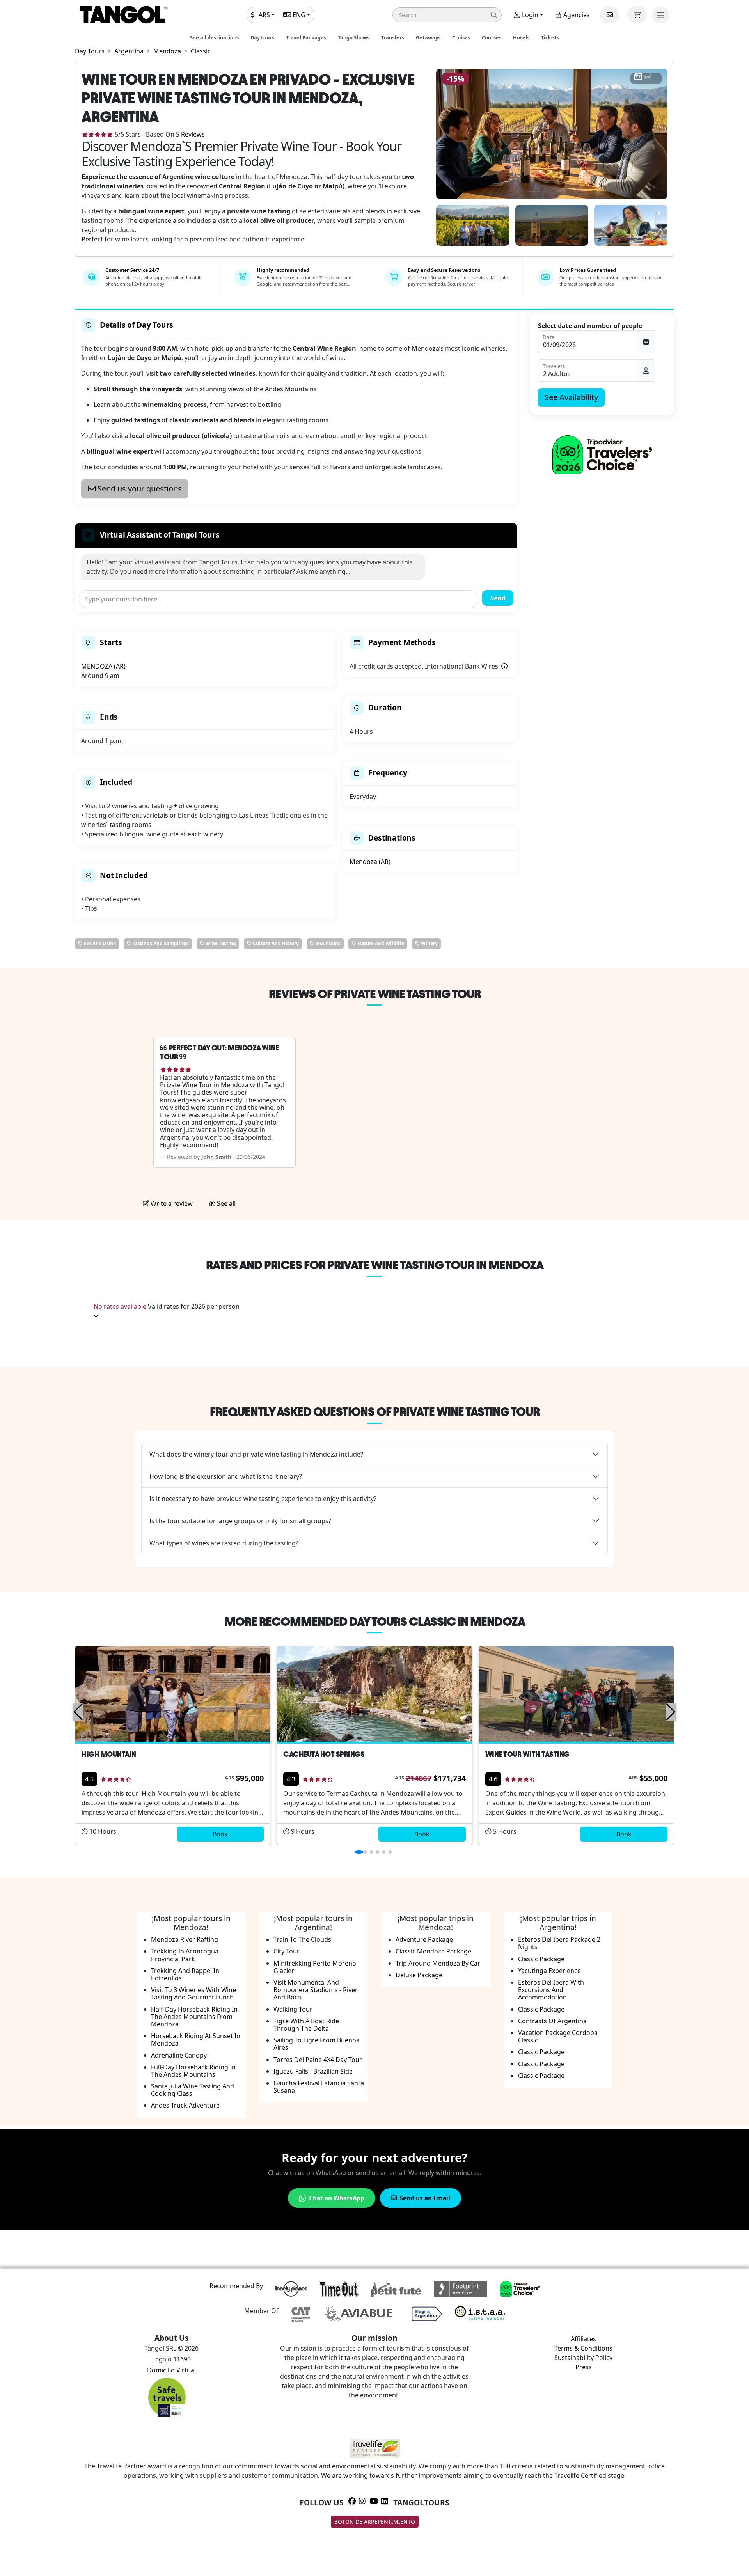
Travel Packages (306, 37)
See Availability (571, 397)
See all (225, 1203)
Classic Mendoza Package (433, 1951)
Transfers (393, 37)
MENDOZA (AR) (103, 666)
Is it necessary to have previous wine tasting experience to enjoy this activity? (263, 1499)
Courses (492, 37)
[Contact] (610, 15)
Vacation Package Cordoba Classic (558, 2036)
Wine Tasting (220, 943)
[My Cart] (637, 15)
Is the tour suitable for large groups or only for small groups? (240, 1521)
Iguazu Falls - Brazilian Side (313, 2071)
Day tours (262, 37)
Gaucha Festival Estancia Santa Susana (319, 2087)
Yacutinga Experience (549, 1971)
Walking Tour (293, 2009)
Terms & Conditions (583, 2348)
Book (220, 1834)
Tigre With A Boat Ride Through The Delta (306, 2025)
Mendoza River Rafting (185, 1939)
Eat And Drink (99, 943)
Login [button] (529, 15)
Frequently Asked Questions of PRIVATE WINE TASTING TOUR (375, 1412)
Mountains (327, 943)
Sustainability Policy (583, 2358)
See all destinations (214, 37)
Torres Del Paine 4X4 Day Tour (318, 2060)
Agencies (576, 15)
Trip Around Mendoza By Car (438, 1963)
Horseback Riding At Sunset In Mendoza (196, 2039)
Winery (429, 943)
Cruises (461, 37)
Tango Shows (354, 37)
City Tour (287, 1951)
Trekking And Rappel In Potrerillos (185, 1974)
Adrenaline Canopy (179, 2055)
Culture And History (275, 943)
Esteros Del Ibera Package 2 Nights (559, 1943)
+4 (648, 77)
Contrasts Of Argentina (552, 2021)
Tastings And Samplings (160, 943)
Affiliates (583, 2339)
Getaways (428, 37)
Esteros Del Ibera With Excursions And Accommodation (551, 1990)
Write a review (171, 1203)
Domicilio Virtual (171, 2370)
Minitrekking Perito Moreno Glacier (315, 1967)
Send (498, 598)
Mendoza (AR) (370, 862)
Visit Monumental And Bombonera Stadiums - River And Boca (316, 1990)
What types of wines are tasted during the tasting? (224, 1543)
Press (584, 2367)
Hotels (521, 37)
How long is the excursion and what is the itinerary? (226, 1476)
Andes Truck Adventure (185, 2105)
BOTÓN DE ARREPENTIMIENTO (375, 2522)
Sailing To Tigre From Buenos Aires (316, 2044)
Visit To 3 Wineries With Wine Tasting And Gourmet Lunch (193, 1993)
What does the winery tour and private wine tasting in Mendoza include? (256, 1454)
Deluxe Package (419, 1975)
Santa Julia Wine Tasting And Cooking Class (193, 2090)
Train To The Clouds (302, 1939)
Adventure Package (424, 1939)
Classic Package (541, 1959)
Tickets (550, 37)
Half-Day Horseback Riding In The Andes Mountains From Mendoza (194, 2017)
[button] (447, 15)
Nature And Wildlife (380, 943)
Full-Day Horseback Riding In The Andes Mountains (193, 2071)
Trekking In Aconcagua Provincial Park (185, 1955)
